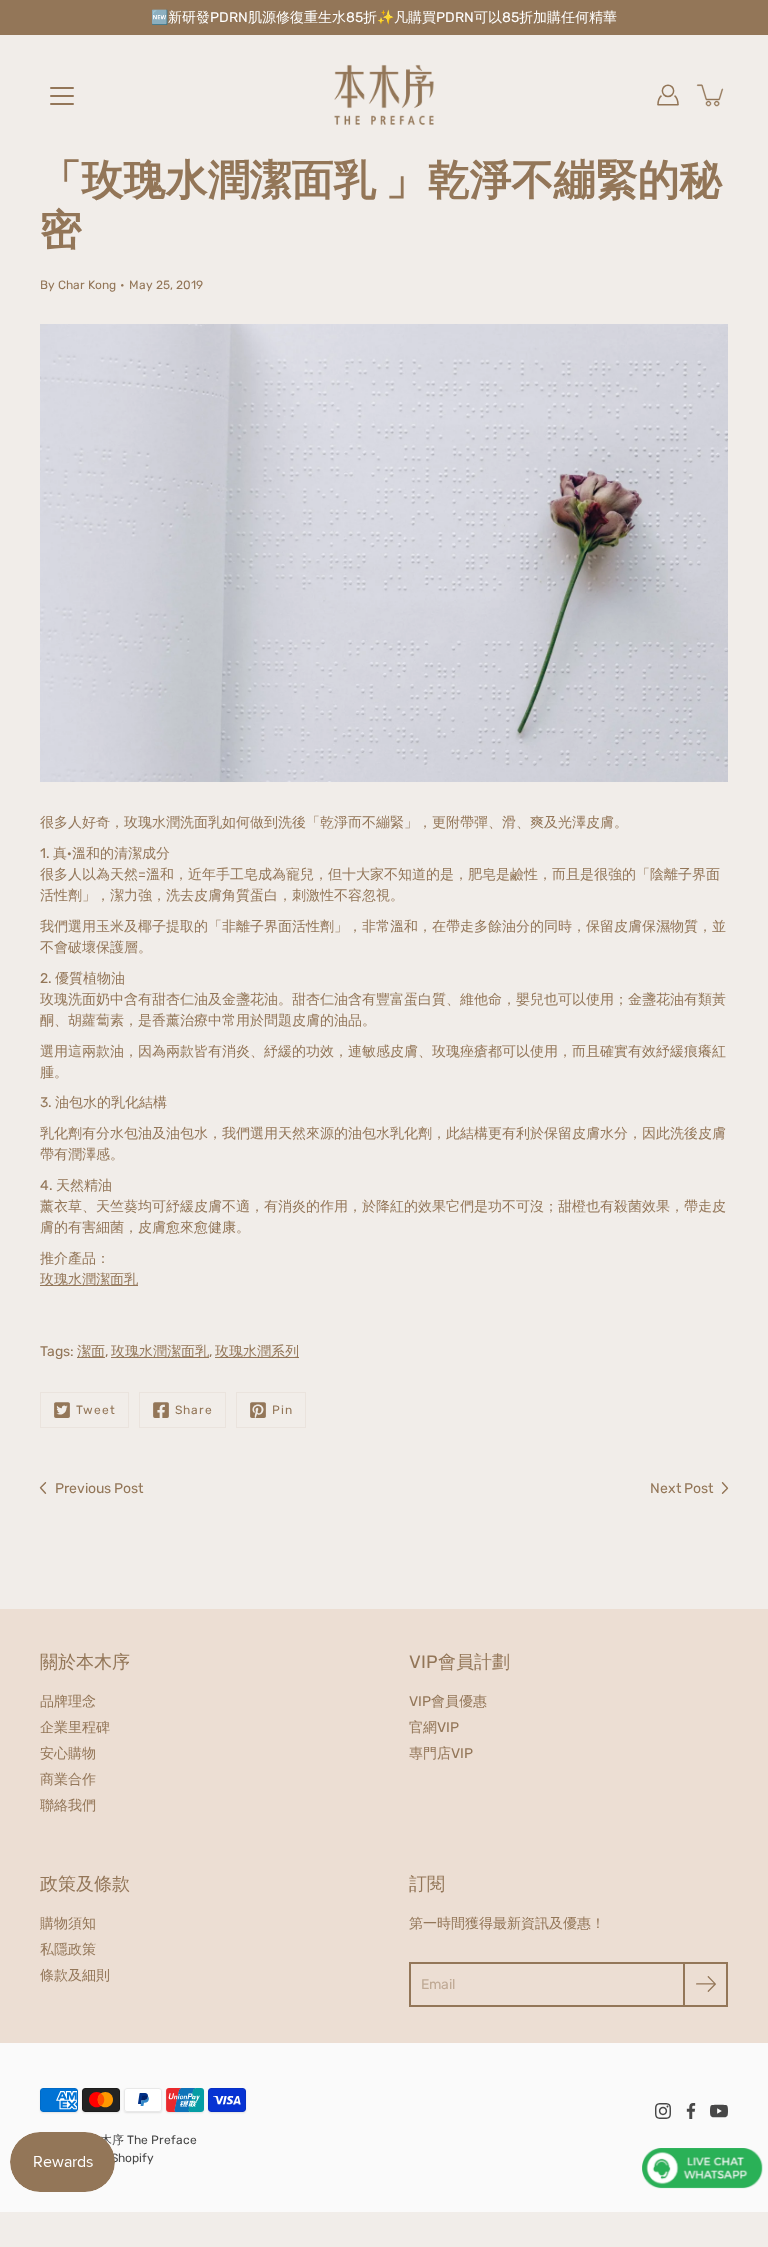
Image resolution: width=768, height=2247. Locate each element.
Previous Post (99, 1488)
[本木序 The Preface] (384, 95)
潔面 (91, 1351)
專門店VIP (441, 1753)
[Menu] (62, 96)
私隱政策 (68, 1949)
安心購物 (68, 1753)
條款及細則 (75, 1975)
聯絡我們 (68, 1805)
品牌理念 (68, 1701)
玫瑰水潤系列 (257, 1351)
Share (194, 1410)
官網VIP (434, 1727)
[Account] (668, 95)
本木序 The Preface (142, 2140)
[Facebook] (691, 2111)
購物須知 (68, 1923)
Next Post (681, 1488)
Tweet (96, 1410)
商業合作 (68, 1779)
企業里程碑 (75, 1727)
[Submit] (705, 1984)
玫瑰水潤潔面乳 (89, 1279)
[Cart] (712, 95)
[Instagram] (663, 2111)
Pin (282, 1410)
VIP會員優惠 (448, 1701)
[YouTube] (719, 2111)
